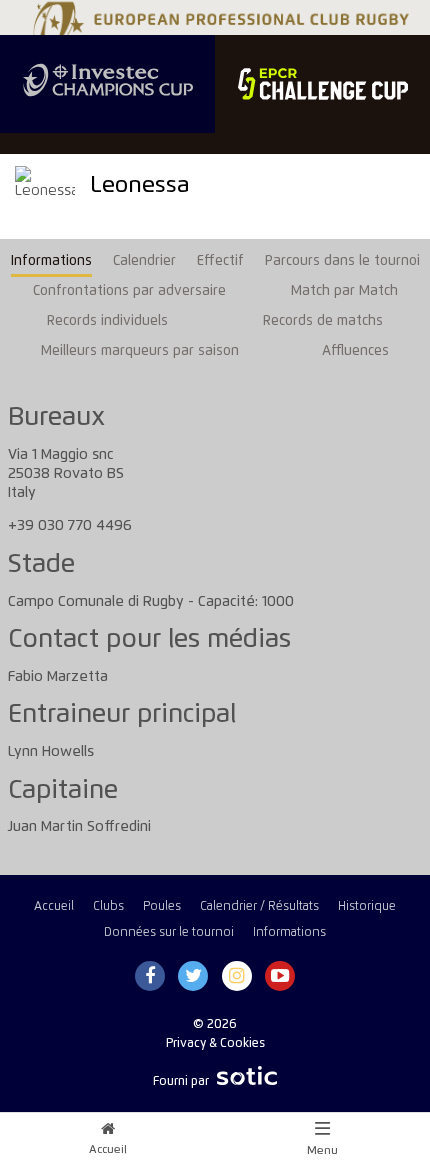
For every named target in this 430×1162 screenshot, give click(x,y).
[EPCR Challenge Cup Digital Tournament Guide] (322, 84)
